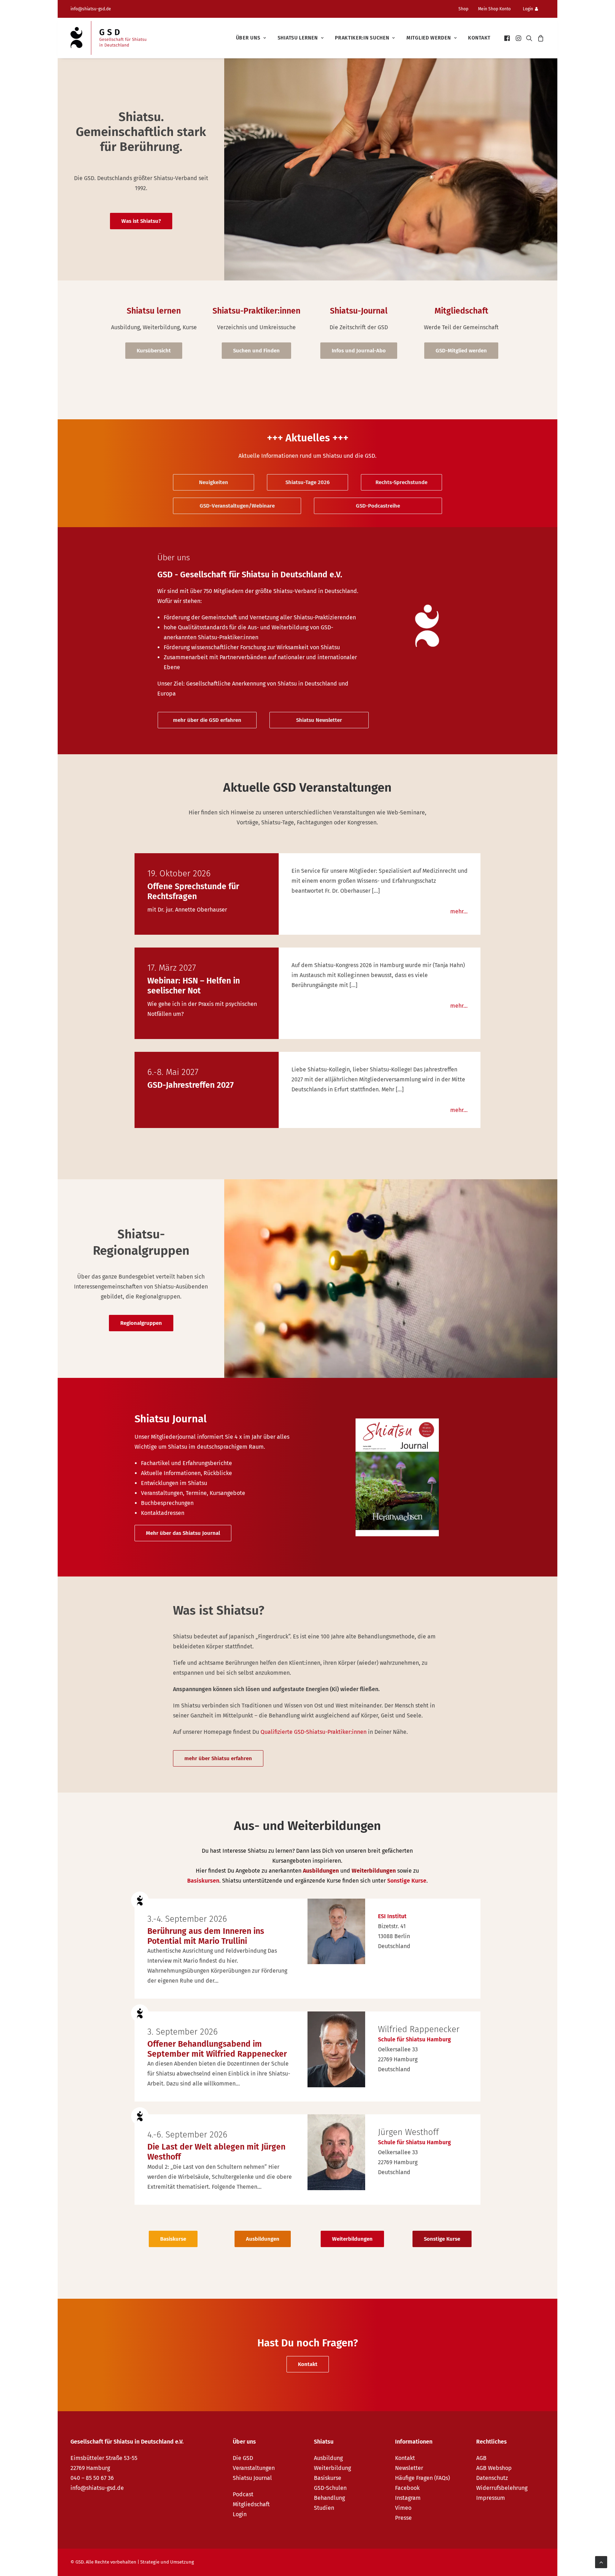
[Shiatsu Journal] (211, 1477)
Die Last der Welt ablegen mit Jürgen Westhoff (216, 2152)
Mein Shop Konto (494, 9)
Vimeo (403, 2508)
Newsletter (409, 2468)
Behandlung (329, 2498)
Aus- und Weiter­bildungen (307, 1826)
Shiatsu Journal (252, 2478)
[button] (508, 38)
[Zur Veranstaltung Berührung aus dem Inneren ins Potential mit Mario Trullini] (336, 1931)
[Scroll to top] (601, 2562)
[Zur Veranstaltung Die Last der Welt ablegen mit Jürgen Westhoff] (336, 2152)
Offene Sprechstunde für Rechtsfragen (193, 891)
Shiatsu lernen (298, 38)
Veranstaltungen (254, 2468)
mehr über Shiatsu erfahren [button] (218, 1758)
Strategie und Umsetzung (167, 2562)
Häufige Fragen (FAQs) (422, 2478)
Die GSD (243, 2458)
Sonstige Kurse (407, 1881)
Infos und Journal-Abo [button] (359, 351)
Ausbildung (328, 2458)
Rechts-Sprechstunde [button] (401, 482)
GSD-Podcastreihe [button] (378, 506)
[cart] (540, 38)
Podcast (243, 2494)
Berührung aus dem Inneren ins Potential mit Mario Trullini (206, 1936)
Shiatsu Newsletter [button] (319, 720)
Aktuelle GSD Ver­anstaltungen (307, 787)
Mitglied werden (429, 38)
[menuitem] (466, 9)
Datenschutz (492, 2478)
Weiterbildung (332, 2468)
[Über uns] (241, 626)
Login (528, 9)
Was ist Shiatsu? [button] (141, 221)
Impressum (491, 2498)
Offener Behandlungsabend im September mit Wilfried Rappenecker (217, 2049)
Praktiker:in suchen (362, 38)
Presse (403, 2518)
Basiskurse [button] (173, 2239)
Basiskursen (203, 1881)
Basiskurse (328, 2478)
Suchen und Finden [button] (256, 351)
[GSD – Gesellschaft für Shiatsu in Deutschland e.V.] (108, 38)
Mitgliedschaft (251, 2504)
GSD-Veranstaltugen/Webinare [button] (237, 506)
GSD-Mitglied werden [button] (461, 351)
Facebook (407, 2488)
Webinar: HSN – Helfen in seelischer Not (194, 986)
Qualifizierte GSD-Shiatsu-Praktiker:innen (314, 1732)
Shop (463, 9)
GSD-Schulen (330, 2488)
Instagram (408, 2498)
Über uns (248, 38)
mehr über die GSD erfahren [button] (207, 720)
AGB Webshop (494, 2468)
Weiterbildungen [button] (352, 2239)
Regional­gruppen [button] (141, 1323)
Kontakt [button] (308, 2364)
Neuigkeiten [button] (214, 482)
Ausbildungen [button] (263, 2239)
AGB (481, 2458)
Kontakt (479, 38)
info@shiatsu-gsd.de (91, 9)
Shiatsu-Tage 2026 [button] (307, 482)
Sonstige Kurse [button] (442, 2239)
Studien (324, 2508)
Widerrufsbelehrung (502, 2488)
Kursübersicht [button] (154, 351)
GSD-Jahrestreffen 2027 (191, 1085)
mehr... (459, 911)
